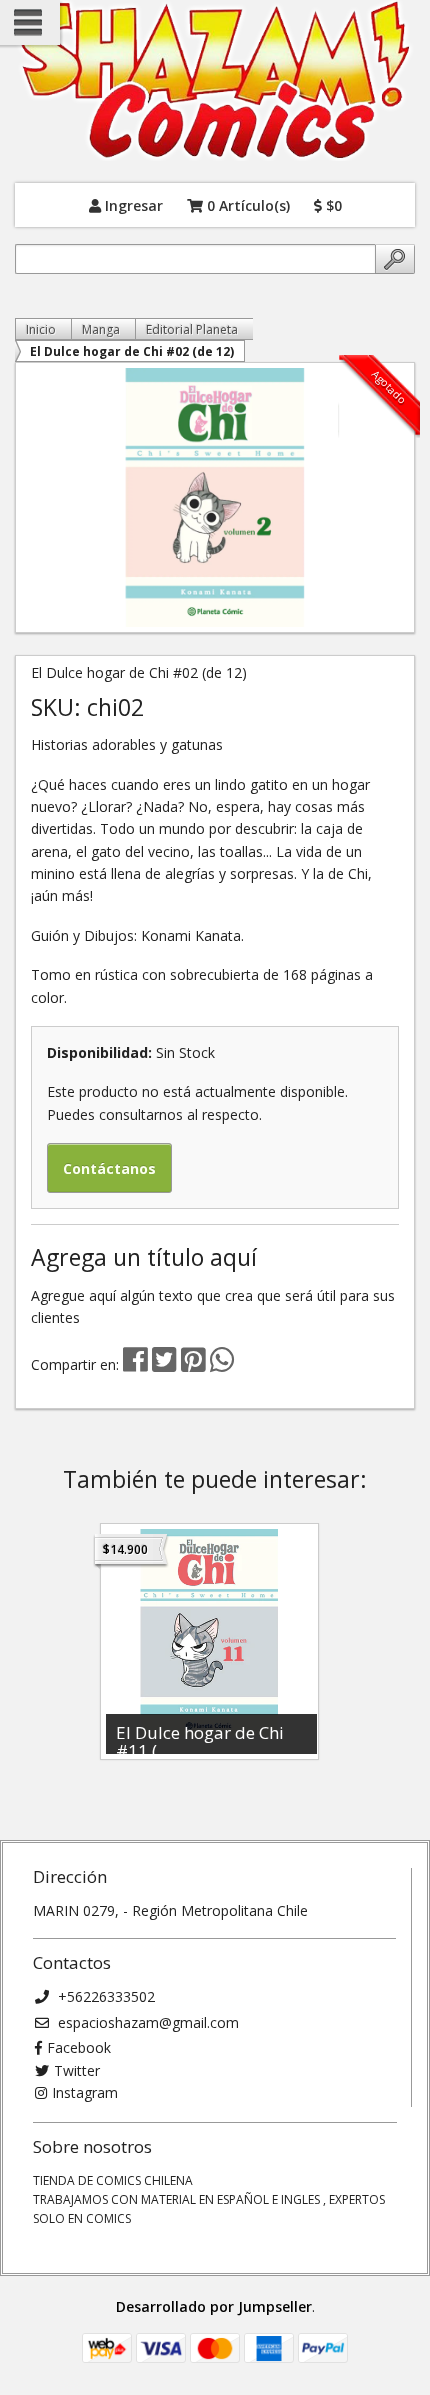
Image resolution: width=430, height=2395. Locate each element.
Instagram (85, 2092)
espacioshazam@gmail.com (146, 2022)
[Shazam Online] (215, 81)
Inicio (41, 329)
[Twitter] (166, 1364)
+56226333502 (104, 1996)
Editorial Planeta (192, 329)
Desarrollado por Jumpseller (214, 2306)
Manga (101, 329)
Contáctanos (109, 1168)
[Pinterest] (193, 1364)
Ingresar (132, 204)
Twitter (77, 2070)
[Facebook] (135, 1364)
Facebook (79, 2047)
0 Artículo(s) (246, 204)
